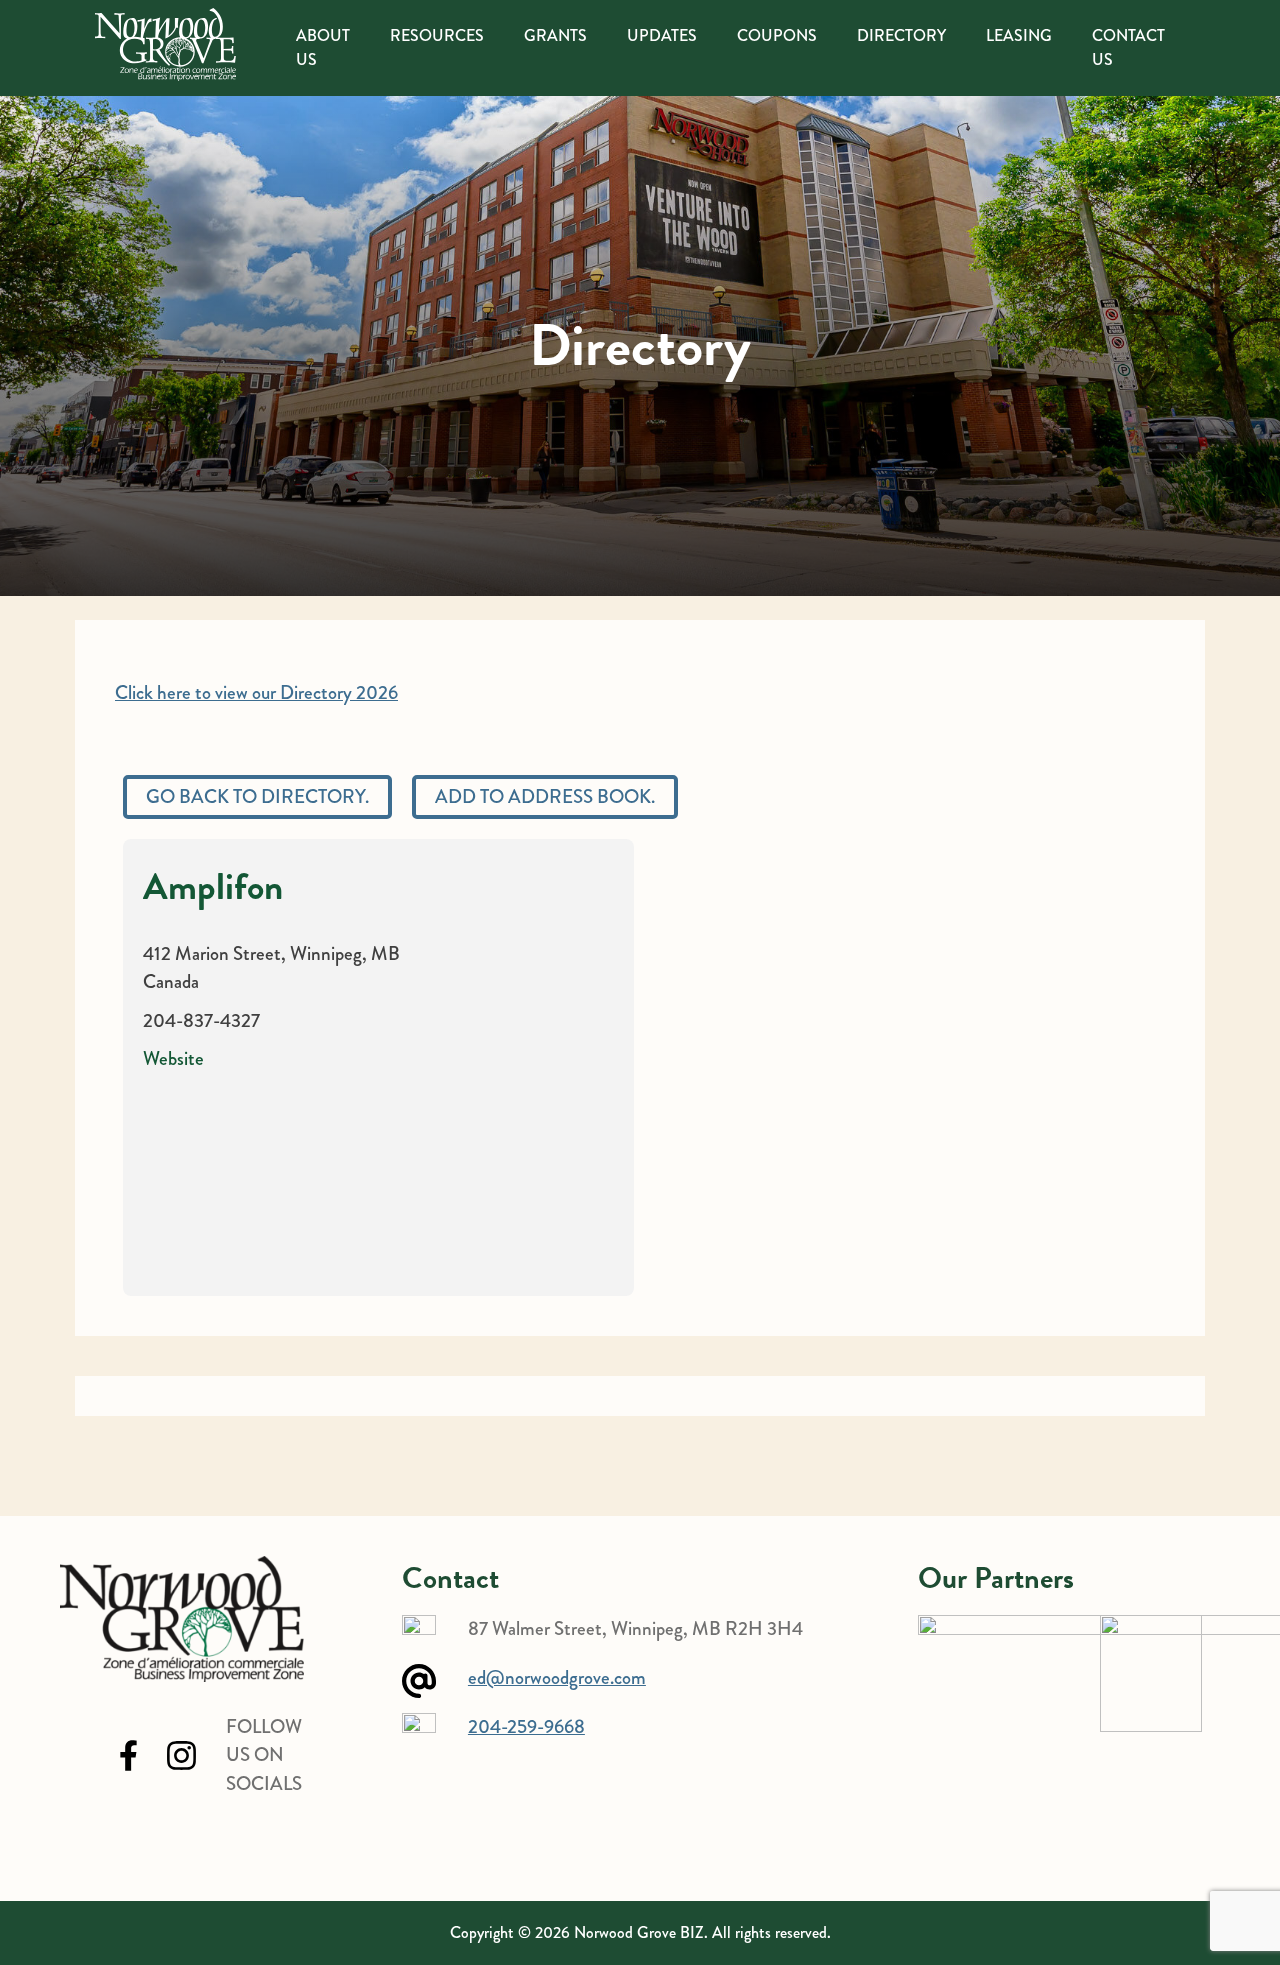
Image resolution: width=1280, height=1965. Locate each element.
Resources (437, 35)
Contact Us (1128, 47)
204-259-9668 (526, 1726)
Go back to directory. (257, 796)
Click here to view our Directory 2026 (256, 692)
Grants (555, 35)
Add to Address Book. (545, 796)
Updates (662, 35)
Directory (901, 35)
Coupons (777, 35)
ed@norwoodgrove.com (557, 1677)
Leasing (1019, 35)
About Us (323, 47)
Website (173, 1058)
